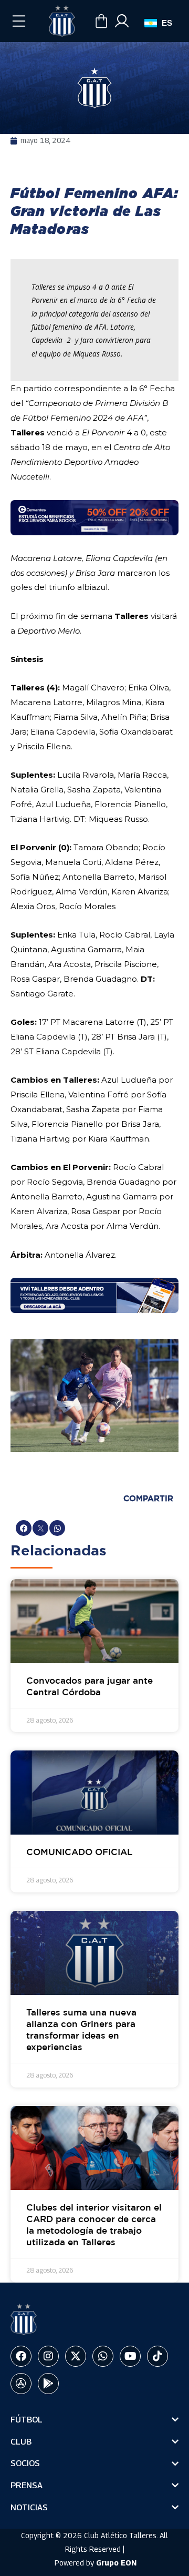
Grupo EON (116, 2563)
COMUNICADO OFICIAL (80, 1853)
